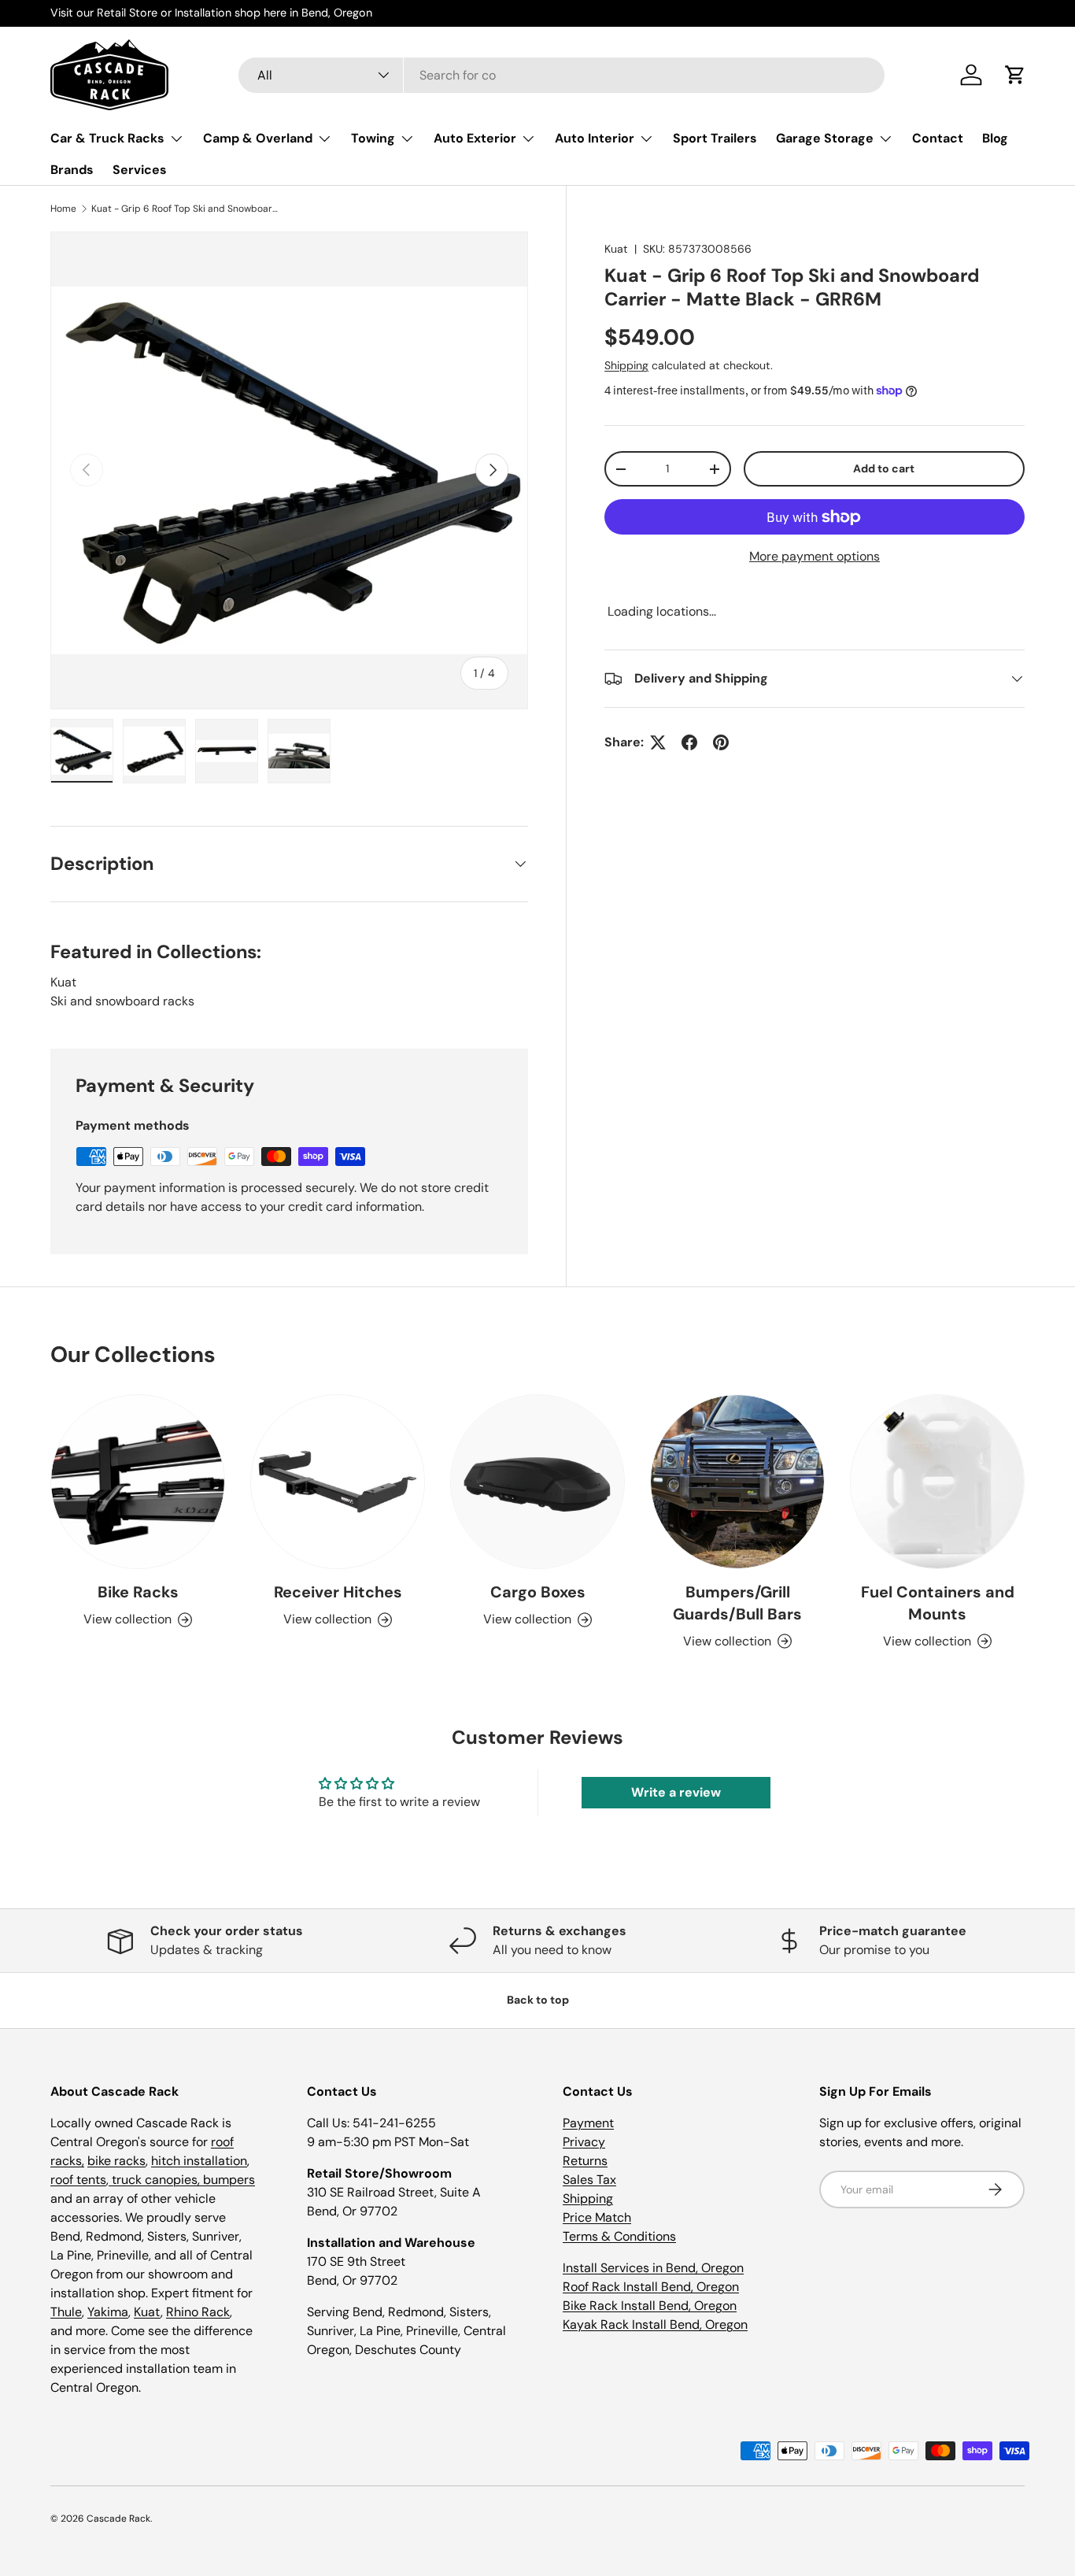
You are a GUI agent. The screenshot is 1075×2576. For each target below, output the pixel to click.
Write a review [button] (676, 1792)
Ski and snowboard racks (122, 1001)
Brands (72, 170)
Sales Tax (589, 2180)
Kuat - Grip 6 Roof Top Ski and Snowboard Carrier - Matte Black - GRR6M (186, 209)
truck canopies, (156, 2180)
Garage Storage (825, 138)
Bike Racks (138, 1592)
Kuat (616, 249)
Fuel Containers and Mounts (938, 1603)
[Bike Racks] (138, 1482)
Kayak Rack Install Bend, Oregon (655, 2324)
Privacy (584, 2142)
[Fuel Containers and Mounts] (937, 1482)
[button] (1015, 75)
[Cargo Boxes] (537, 1482)
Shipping (626, 366)
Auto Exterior (475, 138)
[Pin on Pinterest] (721, 742)
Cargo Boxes (538, 1592)
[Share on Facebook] (689, 742)
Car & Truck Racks (107, 138)
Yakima (108, 2312)
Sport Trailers (715, 138)
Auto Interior (595, 138)
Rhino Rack (198, 2312)
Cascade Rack (118, 2519)
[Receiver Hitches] (338, 1482)
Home (63, 209)
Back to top (538, 2000)
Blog (995, 138)
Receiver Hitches (338, 1592)
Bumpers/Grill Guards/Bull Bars (737, 1603)
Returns (585, 2161)
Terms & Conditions (619, 2236)
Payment (588, 2123)
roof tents (78, 2180)
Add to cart (884, 469)
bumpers (229, 2180)
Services (140, 170)
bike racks (116, 2161)
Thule (66, 2312)
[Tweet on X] (658, 742)
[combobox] (562, 75)
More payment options (815, 556)
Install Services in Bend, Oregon (653, 2268)
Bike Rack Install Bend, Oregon (650, 2306)
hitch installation (199, 2161)
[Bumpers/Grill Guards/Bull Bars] (737, 1482)
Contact (938, 138)
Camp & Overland (258, 138)
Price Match (597, 2217)
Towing (373, 138)
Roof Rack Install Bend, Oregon (651, 2287)
